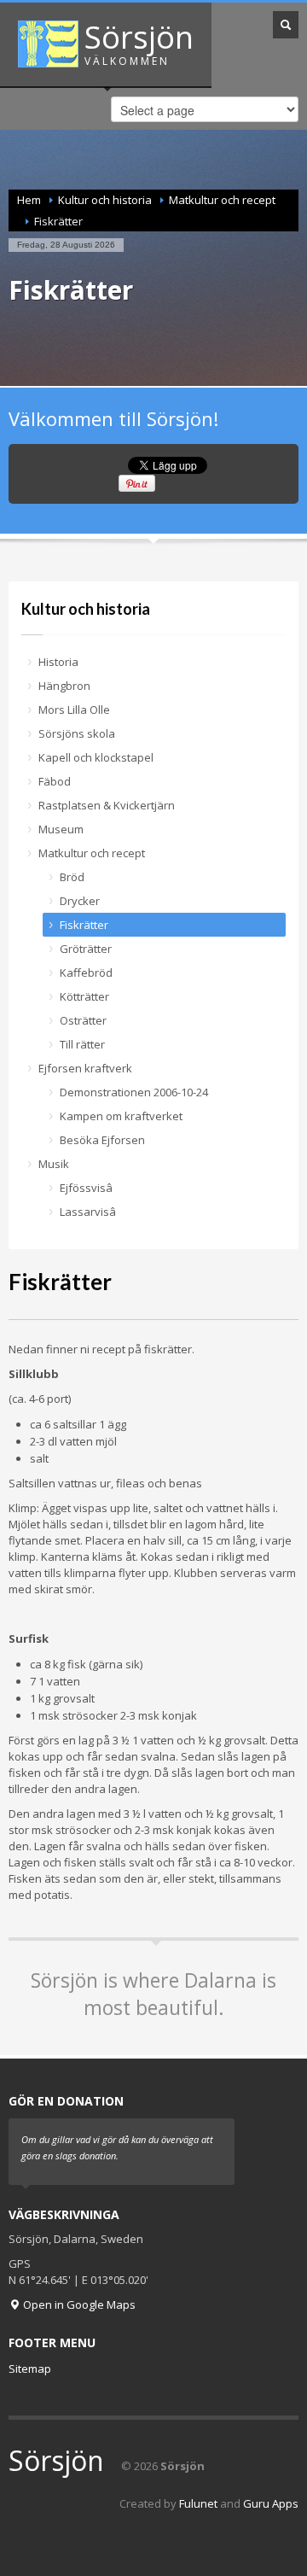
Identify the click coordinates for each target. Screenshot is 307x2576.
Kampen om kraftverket (121, 1116)
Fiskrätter (84, 925)
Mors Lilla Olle (74, 710)
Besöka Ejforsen (102, 1140)
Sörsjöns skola (77, 733)
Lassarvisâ (88, 1212)
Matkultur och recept (222, 200)
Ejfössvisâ (86, 1188)
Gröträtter (86, 949)
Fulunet (198, 2503)
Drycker (80, 901)
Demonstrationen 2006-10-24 (134, 1092)
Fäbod (55, 781)
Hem (29, 200)
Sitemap (30, 2369)
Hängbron (64, 686)
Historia (58, 662)
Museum (61, 829)
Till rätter (82, 1044)
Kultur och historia (105, 200)
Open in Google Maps (78, 2304)
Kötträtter (84, 996)
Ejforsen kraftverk (85, 1068)
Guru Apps (271, 2503)
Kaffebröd (86, 973)
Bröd (72, 877)
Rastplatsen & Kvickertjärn (107, 805)
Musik (54, 1164)
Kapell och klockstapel (96, 757)
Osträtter (83, 1020)
